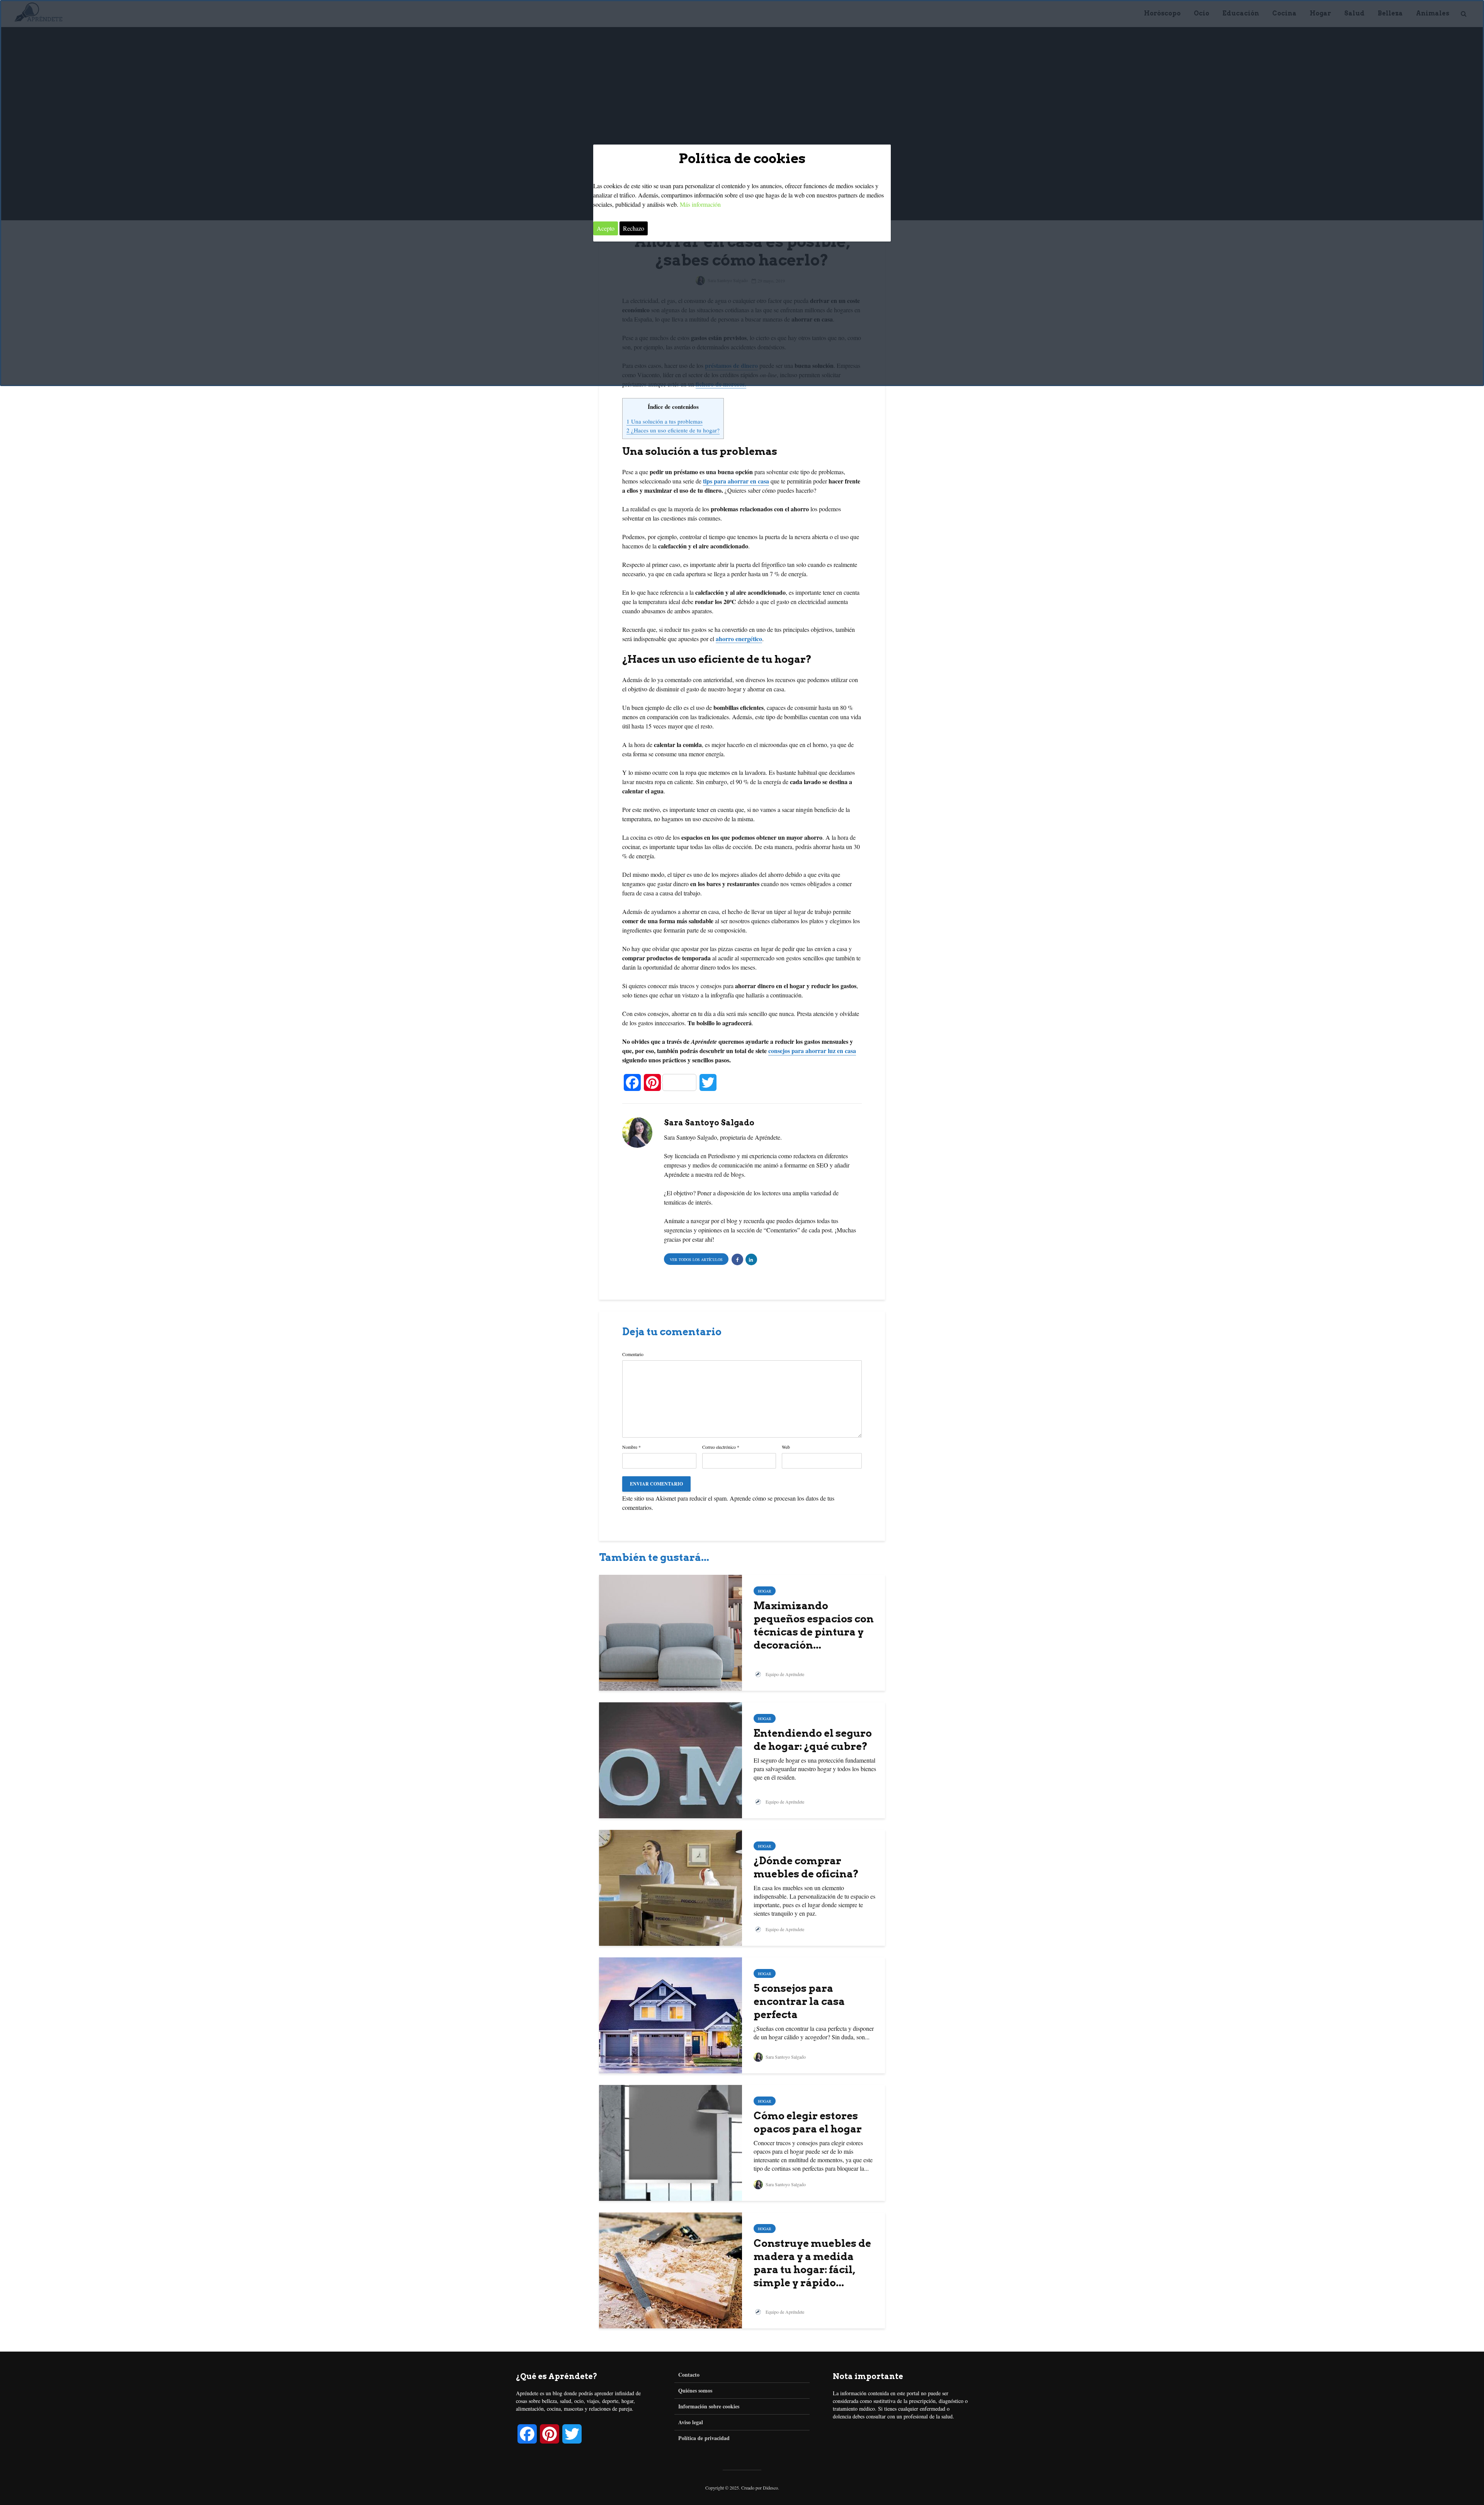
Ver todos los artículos (696, 1259)
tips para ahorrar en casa (736, 481)
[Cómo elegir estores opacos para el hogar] (671, 2142)
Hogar (765, 1591)
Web (786, 1447)
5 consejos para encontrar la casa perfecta (799, 2001)
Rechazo (634, 228)
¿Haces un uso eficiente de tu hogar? (673, 430)
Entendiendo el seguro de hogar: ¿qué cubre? (813, 1740)
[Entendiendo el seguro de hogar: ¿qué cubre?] (671, 1759)
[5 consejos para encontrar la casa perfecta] (671, 2014)
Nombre (631, 1447)
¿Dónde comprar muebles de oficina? (806, 1867)
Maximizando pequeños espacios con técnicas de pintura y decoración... (814, 1625)
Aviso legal (691, 2422)
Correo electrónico (721, 1447)
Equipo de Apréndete (784, 1674)
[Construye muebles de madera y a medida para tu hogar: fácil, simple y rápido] (671, 2269)
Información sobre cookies (709, 2406)
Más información (700, 204)
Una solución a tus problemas (665, 421)
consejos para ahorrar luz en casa (812, 1051)
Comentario (633, 1354)
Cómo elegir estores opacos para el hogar (808, 2122)
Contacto (689, 2375)
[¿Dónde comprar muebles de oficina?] (671, 1886)
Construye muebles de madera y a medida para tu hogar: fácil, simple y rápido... (812, 2263)
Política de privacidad (704, 2438)
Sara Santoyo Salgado (785, 2057)
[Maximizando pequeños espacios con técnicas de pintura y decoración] (671, 1631)
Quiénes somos (695, 2390)
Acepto (606, 228)
